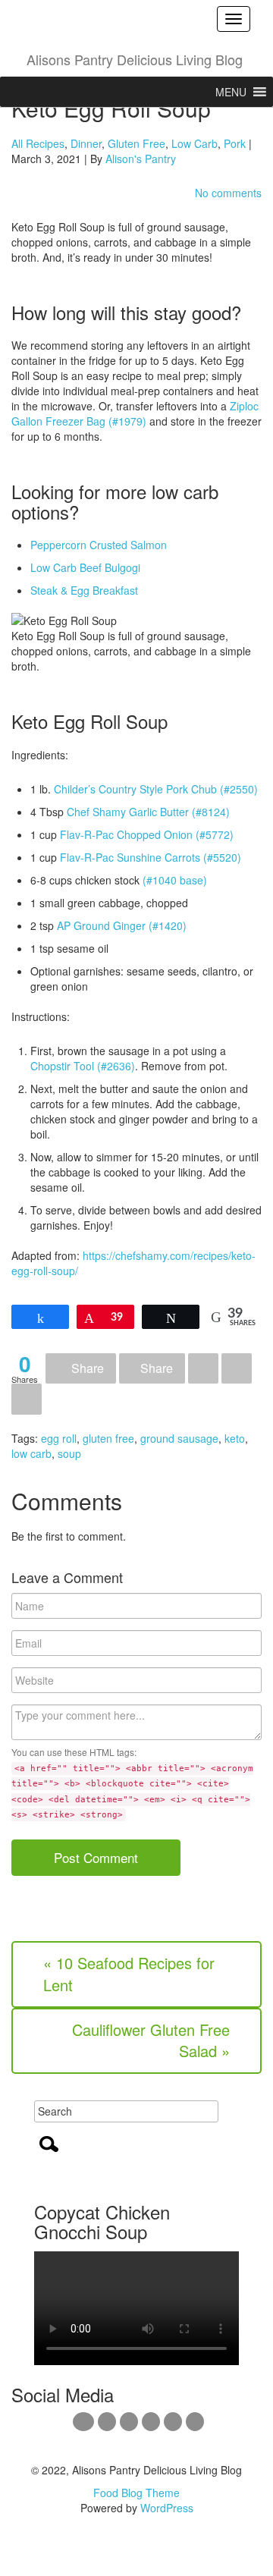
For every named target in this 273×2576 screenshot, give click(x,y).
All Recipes (38, 143)
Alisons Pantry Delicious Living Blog (135, 59)
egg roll (59, 1438)
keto (235, 1438)
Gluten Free (136, 143)
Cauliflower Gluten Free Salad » (151, 2040)
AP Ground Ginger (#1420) (122, 925)
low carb (31, 1453)
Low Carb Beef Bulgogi (85, 567)
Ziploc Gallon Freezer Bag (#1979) (135, 413)
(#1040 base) (175, 880)
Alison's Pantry (141, 159)
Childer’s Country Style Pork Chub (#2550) (156, 789)
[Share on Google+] (203, 1369)
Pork (235, 143)
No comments (228, 193)
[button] (231, 92)
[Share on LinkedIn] (237, 1369)
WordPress (167, 2508)
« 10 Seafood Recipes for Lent (129, 1974)
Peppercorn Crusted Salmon (99, 545)
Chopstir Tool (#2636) (83, 1066)
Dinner (86, 143)
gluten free (108, 1438)
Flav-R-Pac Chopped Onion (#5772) (147, 834)
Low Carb (195, 143)
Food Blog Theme (136, 2493)
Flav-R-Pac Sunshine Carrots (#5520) (151, 857)
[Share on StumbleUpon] (27, 1399)
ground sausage (179, 1438)
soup (69, 1453)
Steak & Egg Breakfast (84, 590)
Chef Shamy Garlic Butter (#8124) (148, 812)
